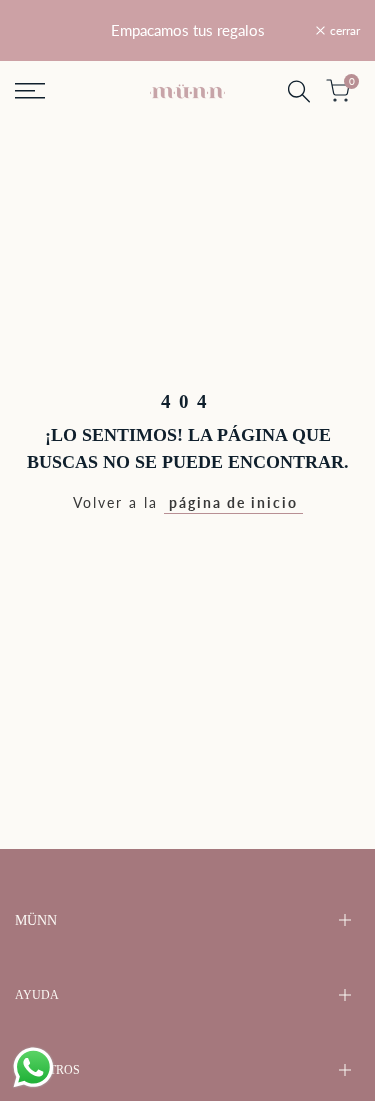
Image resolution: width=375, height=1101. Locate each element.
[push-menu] (30, 91)
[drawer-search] (299, 91)
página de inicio (233, 502)
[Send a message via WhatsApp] (33, 1067)
